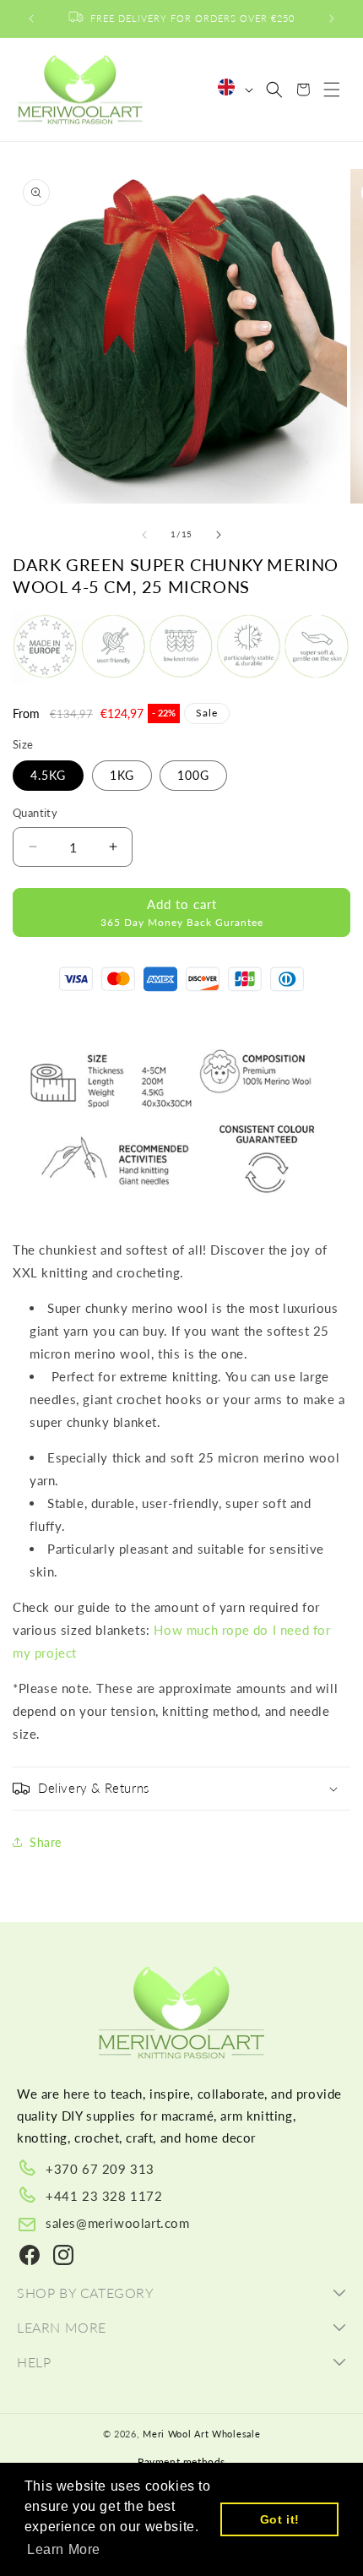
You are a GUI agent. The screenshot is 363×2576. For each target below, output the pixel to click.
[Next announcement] (332, 19)
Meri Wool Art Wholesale (201, 2434)
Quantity (35, 813)
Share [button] (46, 1842)
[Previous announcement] (31, 19)
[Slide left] (144, 535)
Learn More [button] (64, 2549)
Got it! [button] (280, 2519)
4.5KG (48, 775)
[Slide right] (219, 535)
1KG (122, 775)
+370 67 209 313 (100, 2169)
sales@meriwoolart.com (118, 2223)
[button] (274, 90)
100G (193, 775)
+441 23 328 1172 (104, 2196)
